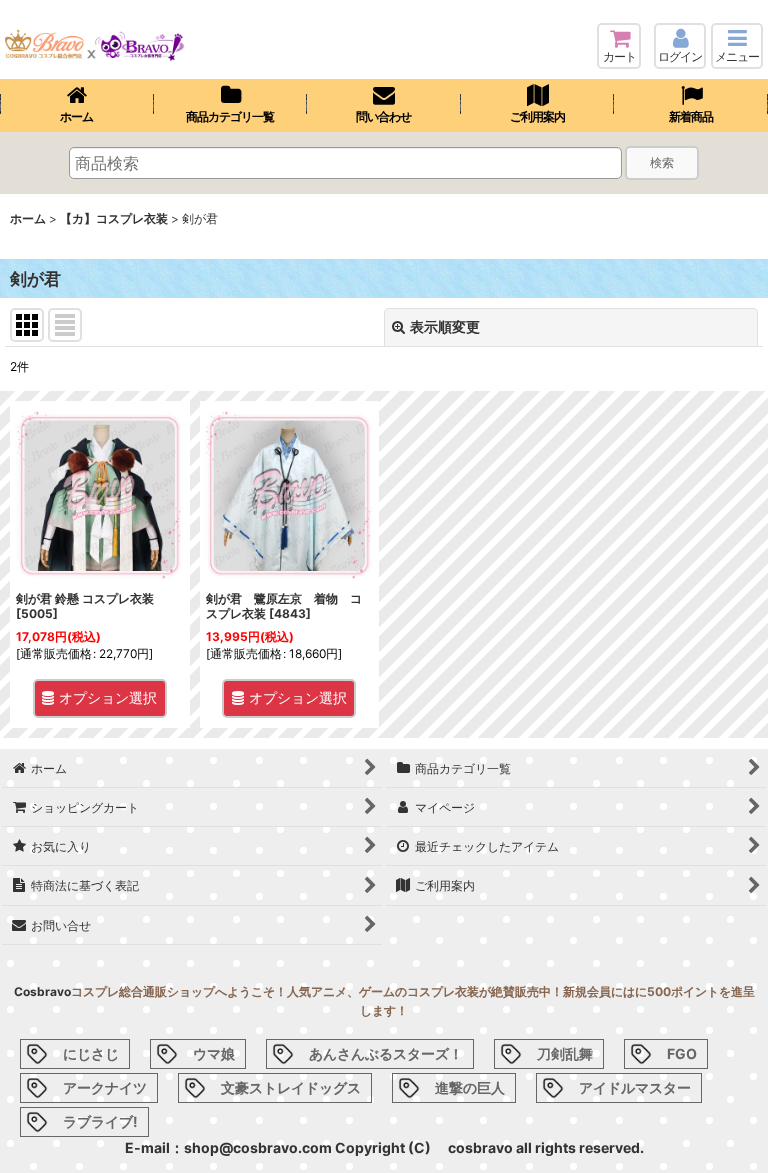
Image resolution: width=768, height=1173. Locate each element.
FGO (682, 1053)
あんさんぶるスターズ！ (386, 1053)
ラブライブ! (100, 1121)
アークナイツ (105, 1087)
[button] (737, 46)
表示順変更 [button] (445, 326)
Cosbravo (42, 991)
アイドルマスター (635, 1087)
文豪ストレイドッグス (291, 1087)
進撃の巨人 (470, 1087)
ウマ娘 (214, 1053)
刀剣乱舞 (565, 1053)
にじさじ (91, 1053)
